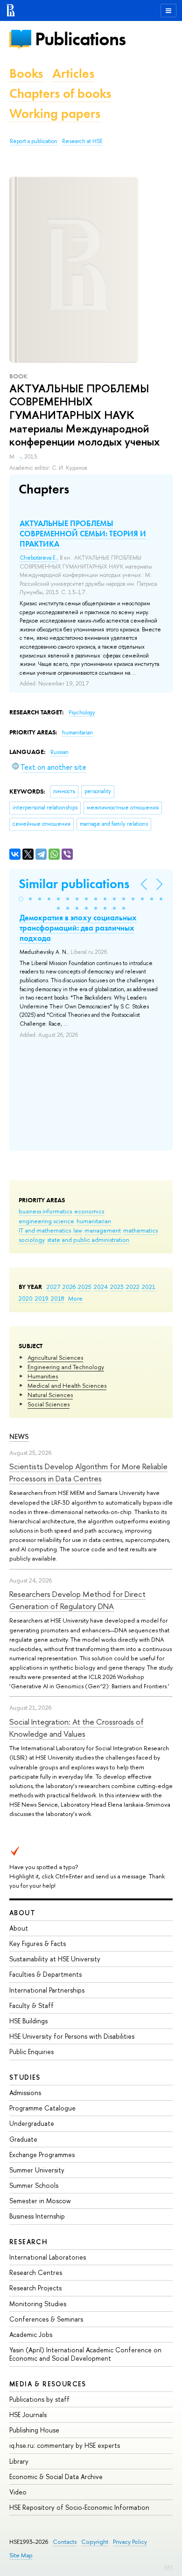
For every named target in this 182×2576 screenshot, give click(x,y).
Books (26, 73)
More (75, 1298)
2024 (101, 1287)
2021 (149, 1287)
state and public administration (88, 1240)
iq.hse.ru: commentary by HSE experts (65, 2445)
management (103, 1230)
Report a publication (34, 141)
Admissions (25, 2093)
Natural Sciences (50, 1395)
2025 (85, 1287)
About (22, 1913)
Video (18, 2492)
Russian (59, 752)
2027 (53, 1287)
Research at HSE (82, 141)
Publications (80, 39)
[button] (21, 899)
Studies (25, 2077)
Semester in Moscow (40, 2201)
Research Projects (35, 2288)
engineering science (46, 1221)
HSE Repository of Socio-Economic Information (79, 2507)
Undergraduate (32, 2123)
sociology (32, 1240)
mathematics (140, 1230)
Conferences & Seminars (46, 2319)
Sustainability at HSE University (55, 1959)
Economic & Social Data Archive (56, 2477)
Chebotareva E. (38, 558)
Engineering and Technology (66, 1367)
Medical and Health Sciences (67, 1385)
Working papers (55, 113)
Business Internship (37, 2216)
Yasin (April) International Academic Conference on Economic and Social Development (85, 2354)
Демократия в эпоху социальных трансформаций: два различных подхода (78, 928)
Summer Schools (34, 2185)
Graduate (23, 2139)
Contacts (65, 2542)
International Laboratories (48, 2257)
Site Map (21, 2555)
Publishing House (34, 2430)
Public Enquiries (31, 2052)
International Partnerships (47, 1990)
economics (89, 1211)
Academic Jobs (31, 2334)
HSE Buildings (28, 2021)
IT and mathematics (45, 1230)
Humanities (43, 1376)
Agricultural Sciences (55, 1357)
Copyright (95, 2542)
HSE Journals (28, 2415)
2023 (117, 1287)
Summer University (37, 2170)
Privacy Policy (130, 2542)
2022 (133, 1287)
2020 (26, 1298)
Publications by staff (39, 2399)
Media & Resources (48, 2384)
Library (19, 2461)
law (78, 1230)
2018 (58, 1298)
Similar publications (74, 884)
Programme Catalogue (42, 2108)
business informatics (45, 1211)
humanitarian (94, 1221)
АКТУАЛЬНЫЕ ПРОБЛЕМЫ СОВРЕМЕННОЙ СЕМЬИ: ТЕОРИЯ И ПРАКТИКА (83, 534)
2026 (69, 1287)
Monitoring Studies (38, 2304)
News (19, 1436)
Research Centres (36, 2272)
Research (28, 2242)
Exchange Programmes (42, 2155)
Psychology (82, 713)
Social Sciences (49, 1404)
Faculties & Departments (45, 1974)
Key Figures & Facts (38, 1943)
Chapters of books (60, 93)
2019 (42, 1298)
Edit (168, 2567)
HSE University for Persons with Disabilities (72, 2036)
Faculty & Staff (31, 2005)
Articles (73, 73)
